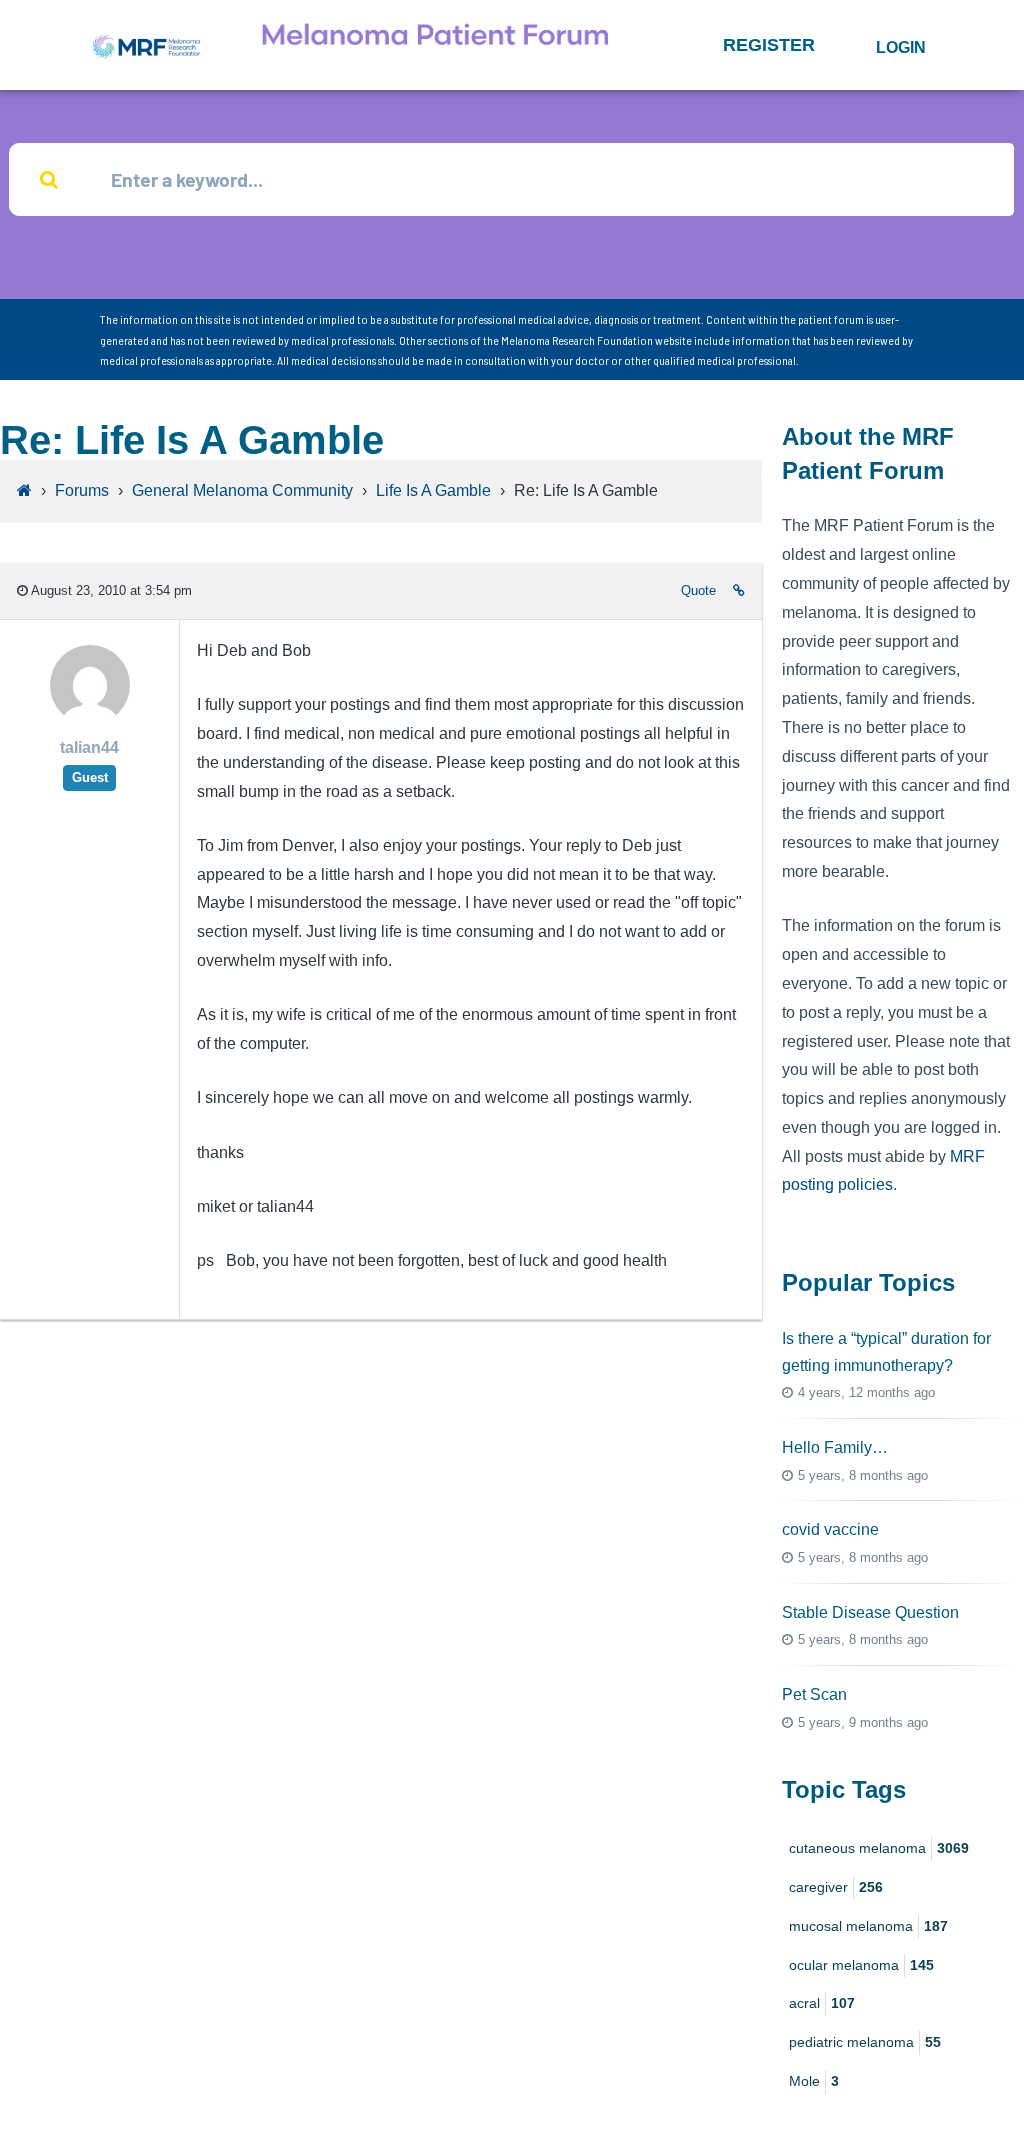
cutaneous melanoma (879, 1848)
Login (901, 47)
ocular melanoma (861, 1965)
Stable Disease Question (870, 1612)
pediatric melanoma (865, 2042)
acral (822, 2003)
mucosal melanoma (868, 1926)
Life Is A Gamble (433, 490)
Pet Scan (814, 1694)
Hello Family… (835, 1447)
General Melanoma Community (242, 490)
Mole (814, 2081)
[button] (769, 45)
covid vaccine (830, 1529)
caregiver (836, 1887)
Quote (698, 590)
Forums (82, 490)
